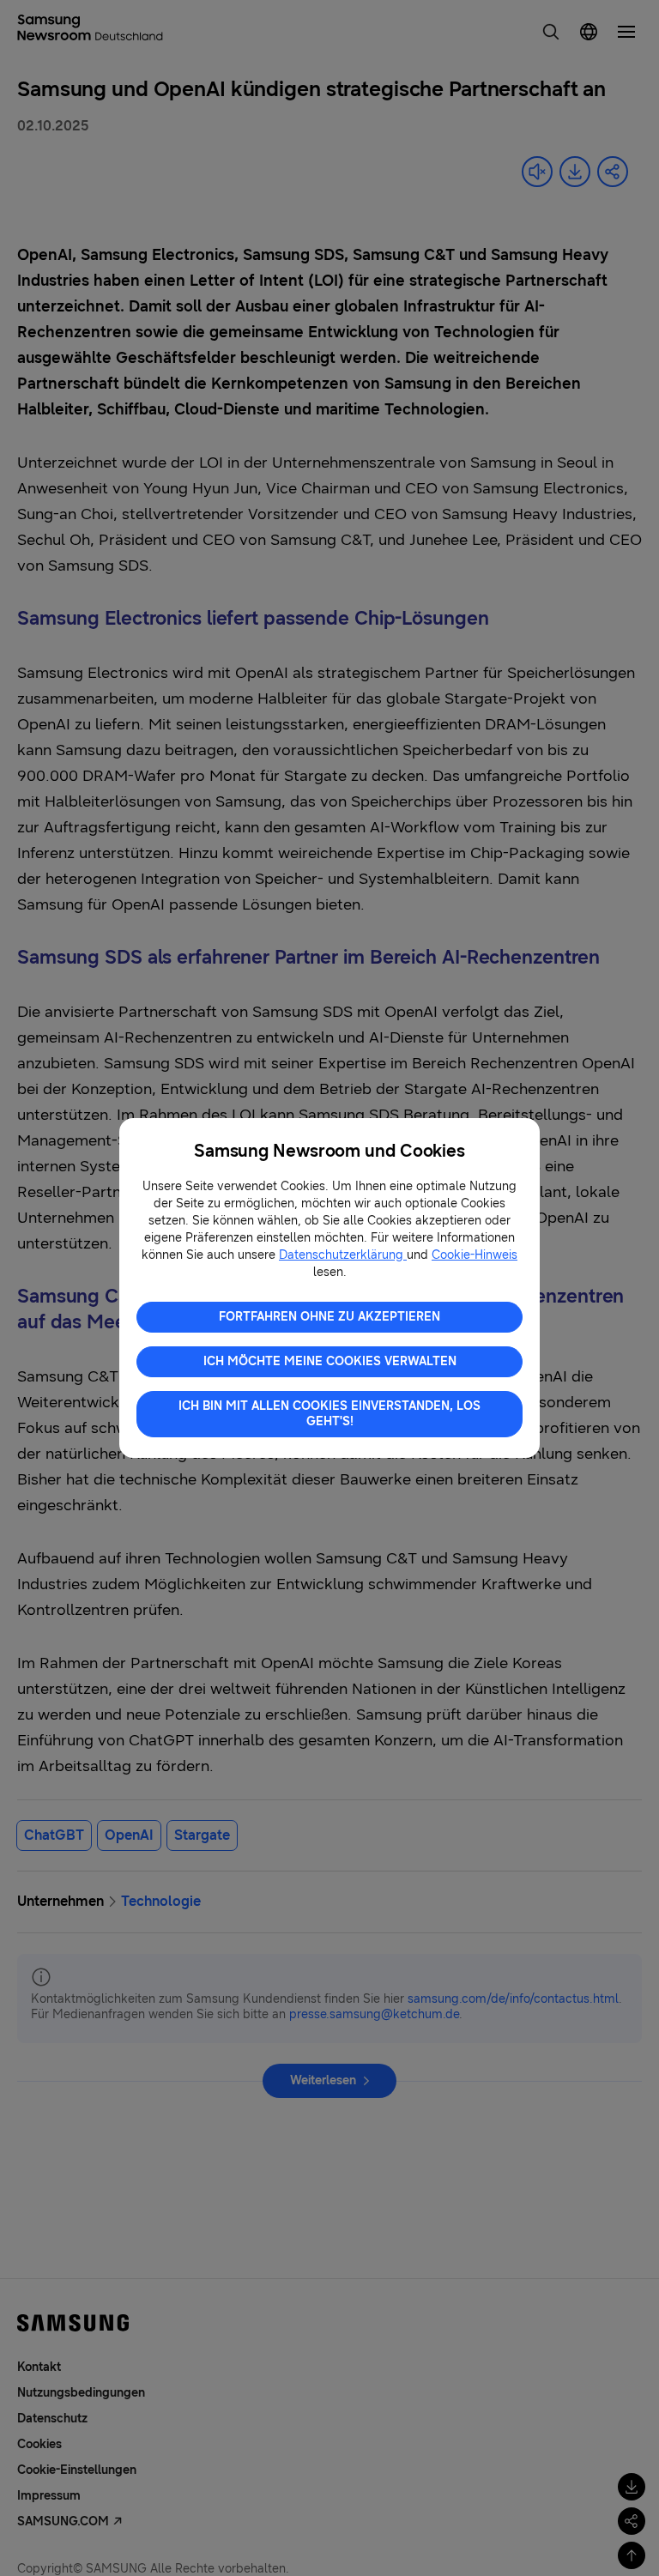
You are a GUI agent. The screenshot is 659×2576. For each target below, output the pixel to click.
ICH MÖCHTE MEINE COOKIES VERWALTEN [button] (330, 1361)
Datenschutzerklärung (343, 1255)
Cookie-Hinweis (475, 1255)
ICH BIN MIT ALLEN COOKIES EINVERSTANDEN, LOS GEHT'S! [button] (329, 1414)
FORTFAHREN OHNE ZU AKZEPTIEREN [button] (329, 1317)
